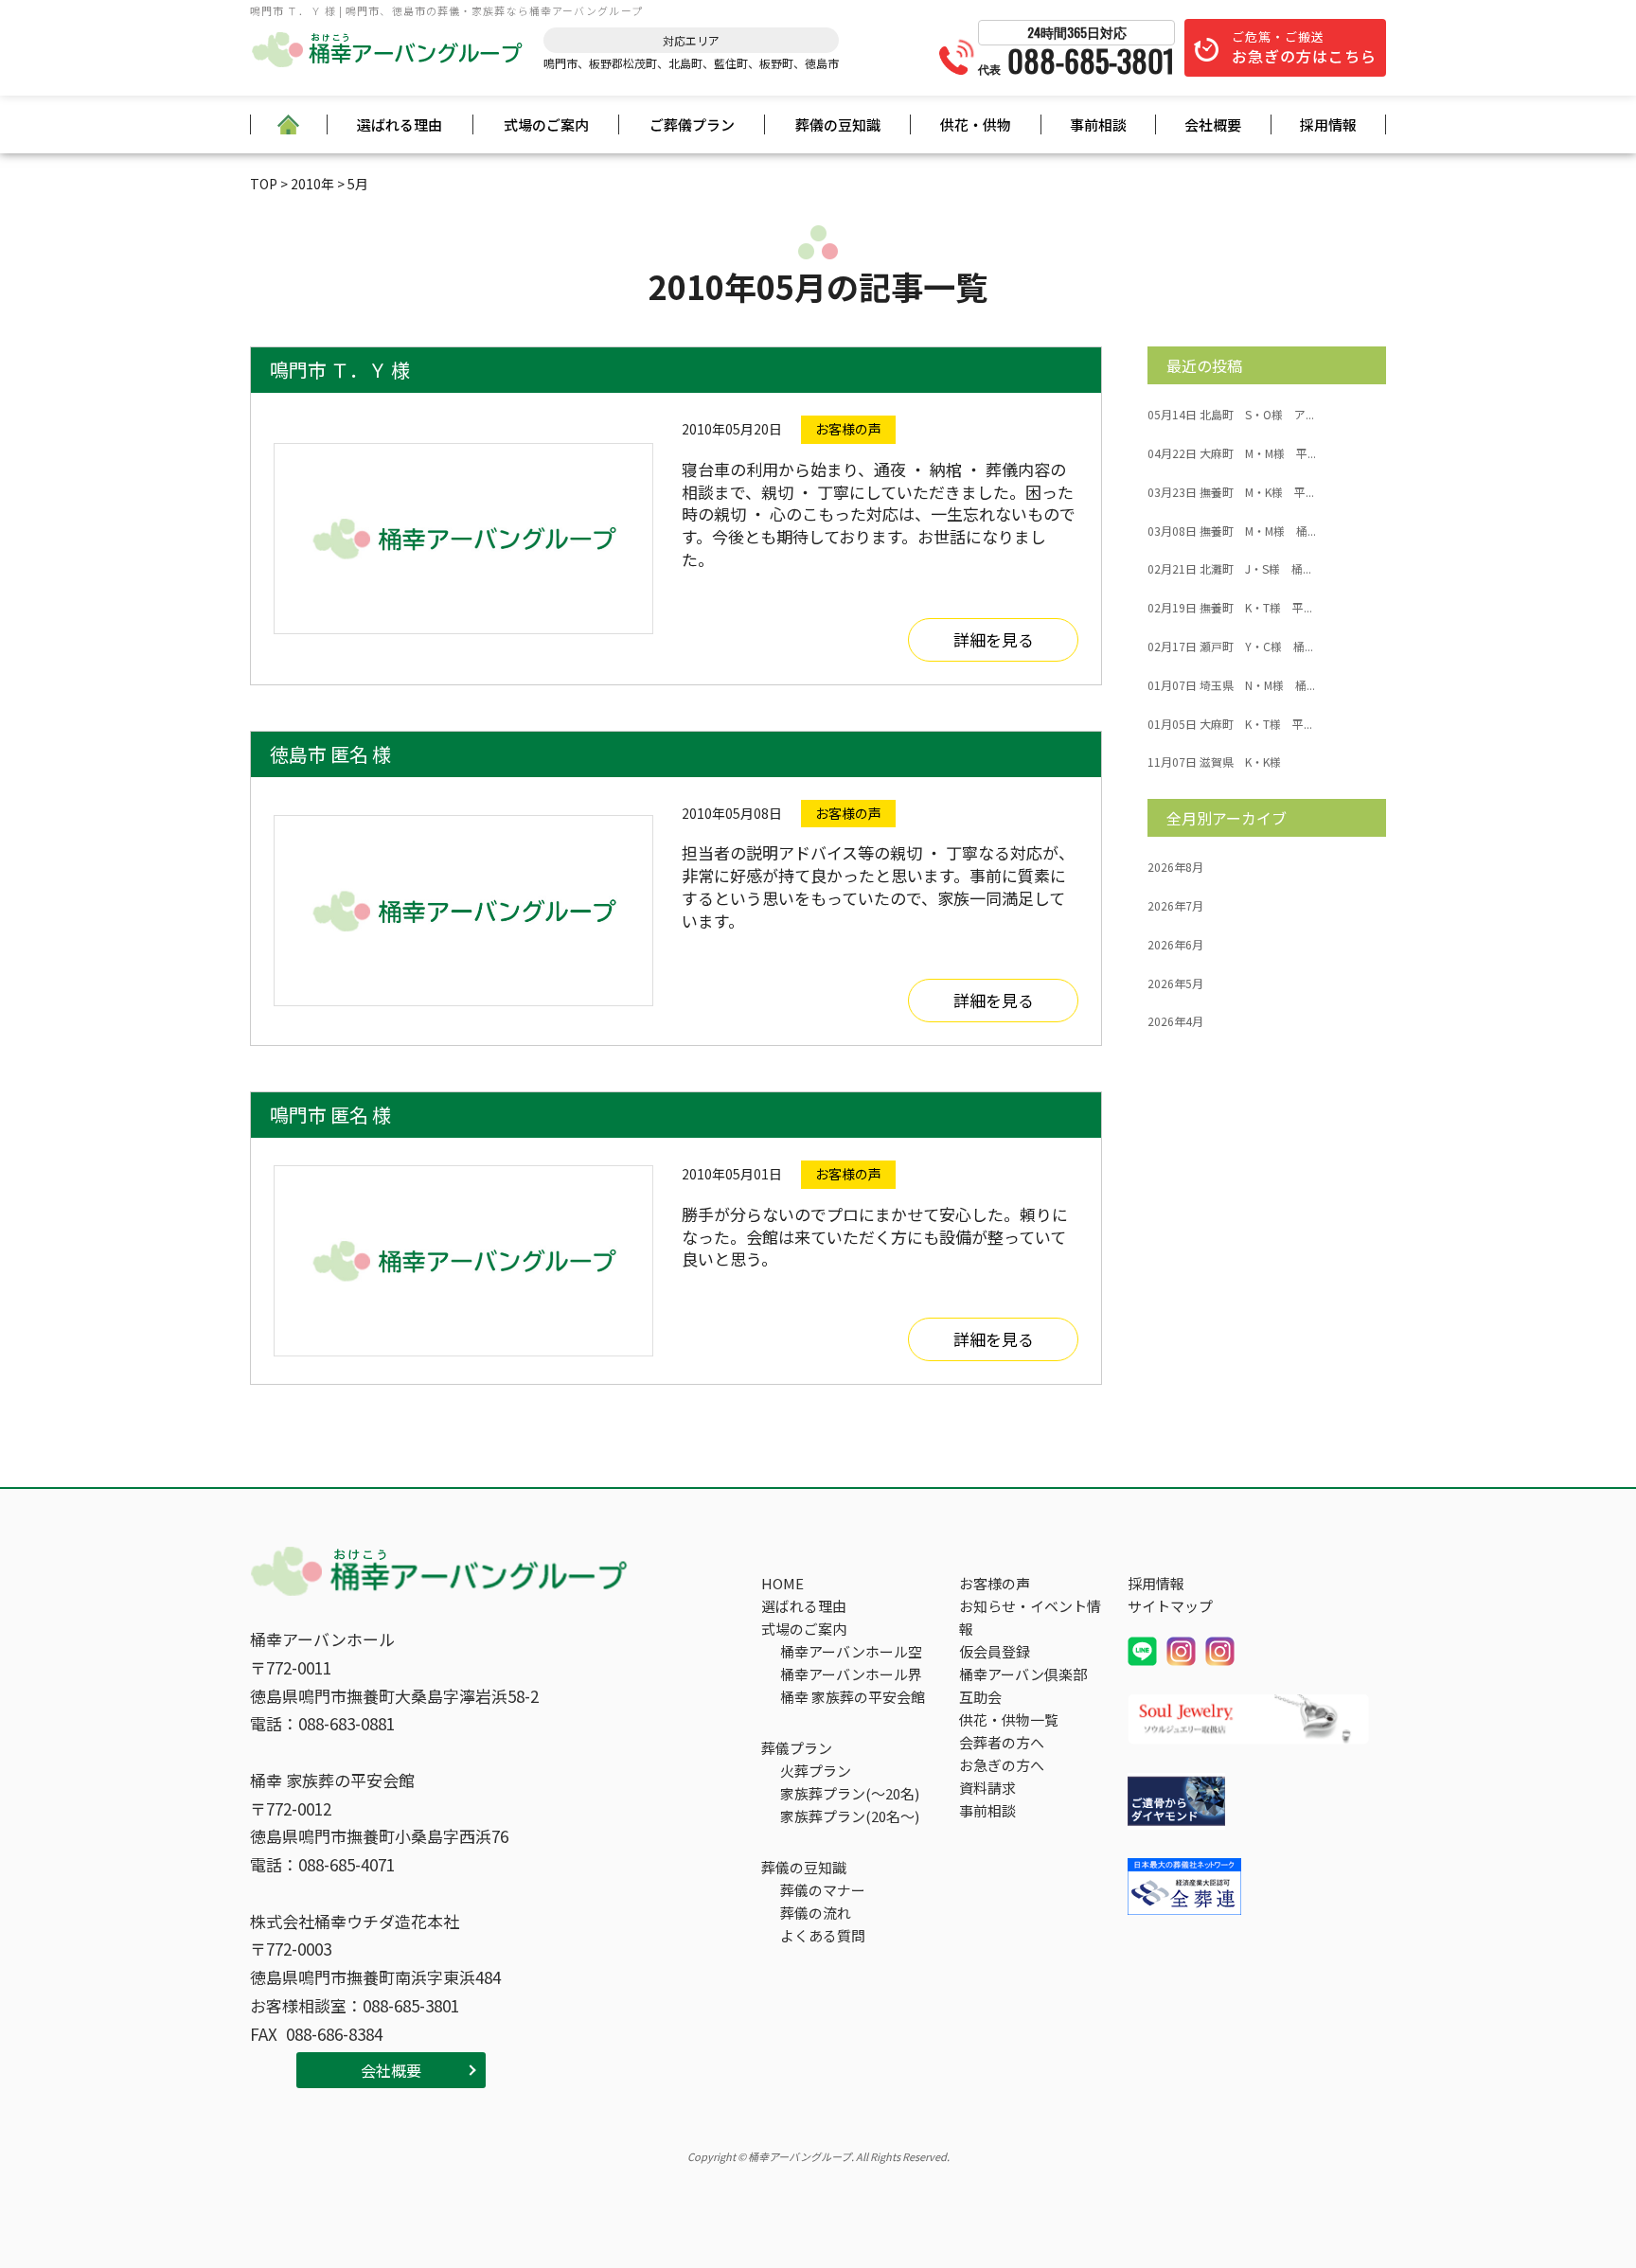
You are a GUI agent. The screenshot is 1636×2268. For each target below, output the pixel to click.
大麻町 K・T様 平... (1230, 724)
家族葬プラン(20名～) (850, 1816)
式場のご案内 (546, 124)
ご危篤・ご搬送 (1304, 47)
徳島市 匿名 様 (330, 754)
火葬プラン (816, 1771)
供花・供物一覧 (1009, 1719)
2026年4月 (1175, 1021)
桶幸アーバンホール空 (851, 1651)
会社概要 (1213, 124)
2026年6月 (1175, 945)
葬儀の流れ (816, 1913)
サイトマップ (1170, 1606)
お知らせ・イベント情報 (1030, 1617)
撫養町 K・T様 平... (1230, 608)
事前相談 (1098, 124)
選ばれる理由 (400, 124)
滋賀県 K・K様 (1214, 762)
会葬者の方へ (1002, 1742)
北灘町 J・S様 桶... (1229, 569)
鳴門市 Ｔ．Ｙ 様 (340, 370)
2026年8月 (1175, 867)
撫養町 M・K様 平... (1231, 492)
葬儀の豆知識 (838, 124)
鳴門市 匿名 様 (330, 1115)
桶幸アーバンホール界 (851, 1674)
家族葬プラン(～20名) (850, 1793)
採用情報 (1328, 124)
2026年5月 (1175, 983)
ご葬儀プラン (692, 124)
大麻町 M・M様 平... (1232, 453)
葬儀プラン (797, 1748)
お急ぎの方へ (1002, 1765)
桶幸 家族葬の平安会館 (853, 1697)
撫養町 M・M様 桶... (1232, 531)
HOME (782, 1583)
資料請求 (987, 1788)
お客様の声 (995, 1583)
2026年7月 (1175, 906)
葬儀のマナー (823, 1890)
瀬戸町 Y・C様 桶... (1230, 647)
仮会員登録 (995, 1651)
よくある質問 (823, 1935)
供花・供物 (976, 124)
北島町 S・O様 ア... (1231, 415)
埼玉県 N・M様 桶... (1231, 685)
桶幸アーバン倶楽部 (1023, 1674)
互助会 (980, 1697)
